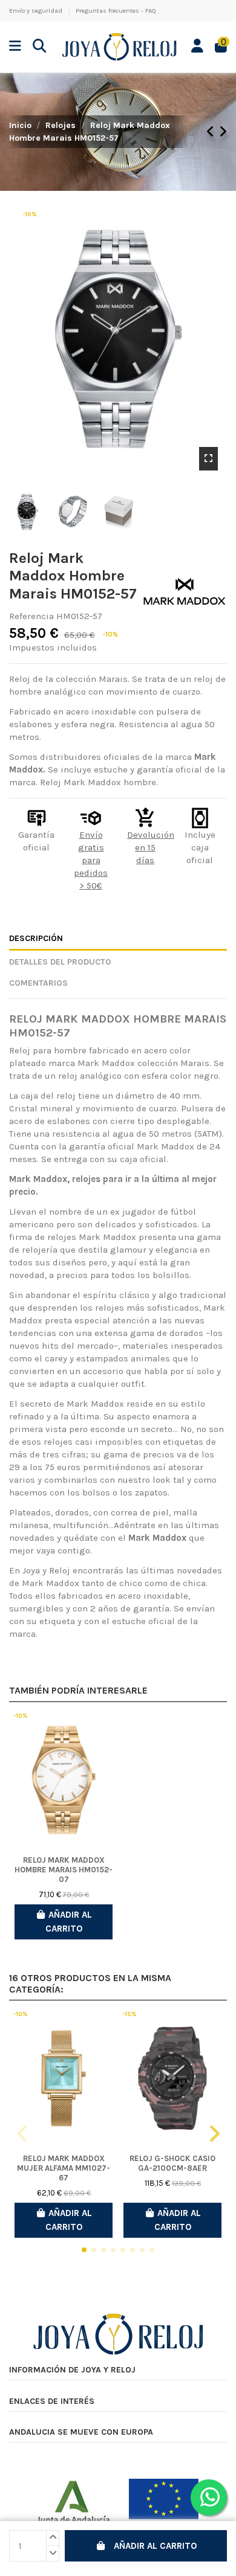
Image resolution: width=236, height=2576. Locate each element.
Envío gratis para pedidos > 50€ (91, 860)
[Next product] (223, 132)
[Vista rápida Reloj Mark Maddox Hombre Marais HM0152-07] (64, 1846)
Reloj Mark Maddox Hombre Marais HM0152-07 (64, 1870)
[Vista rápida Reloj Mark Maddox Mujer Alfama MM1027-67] (64, 2144)
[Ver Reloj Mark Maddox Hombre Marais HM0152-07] (64, 1780)
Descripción (36, 938)
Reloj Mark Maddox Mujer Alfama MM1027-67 (64, 2168)
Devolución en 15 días (151, 847)
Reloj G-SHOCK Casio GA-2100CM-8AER (172, 2163)
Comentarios (38, 983)
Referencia (31, 616)
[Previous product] (212, 132)
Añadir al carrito (155, 2546)
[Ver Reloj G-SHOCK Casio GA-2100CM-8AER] (172, 2079)
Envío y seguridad (37, 11)
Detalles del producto (60, 962)
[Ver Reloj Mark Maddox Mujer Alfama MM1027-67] (64, 2079)
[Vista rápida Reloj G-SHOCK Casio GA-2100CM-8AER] (172, 2144)
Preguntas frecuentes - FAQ (116, 11)
